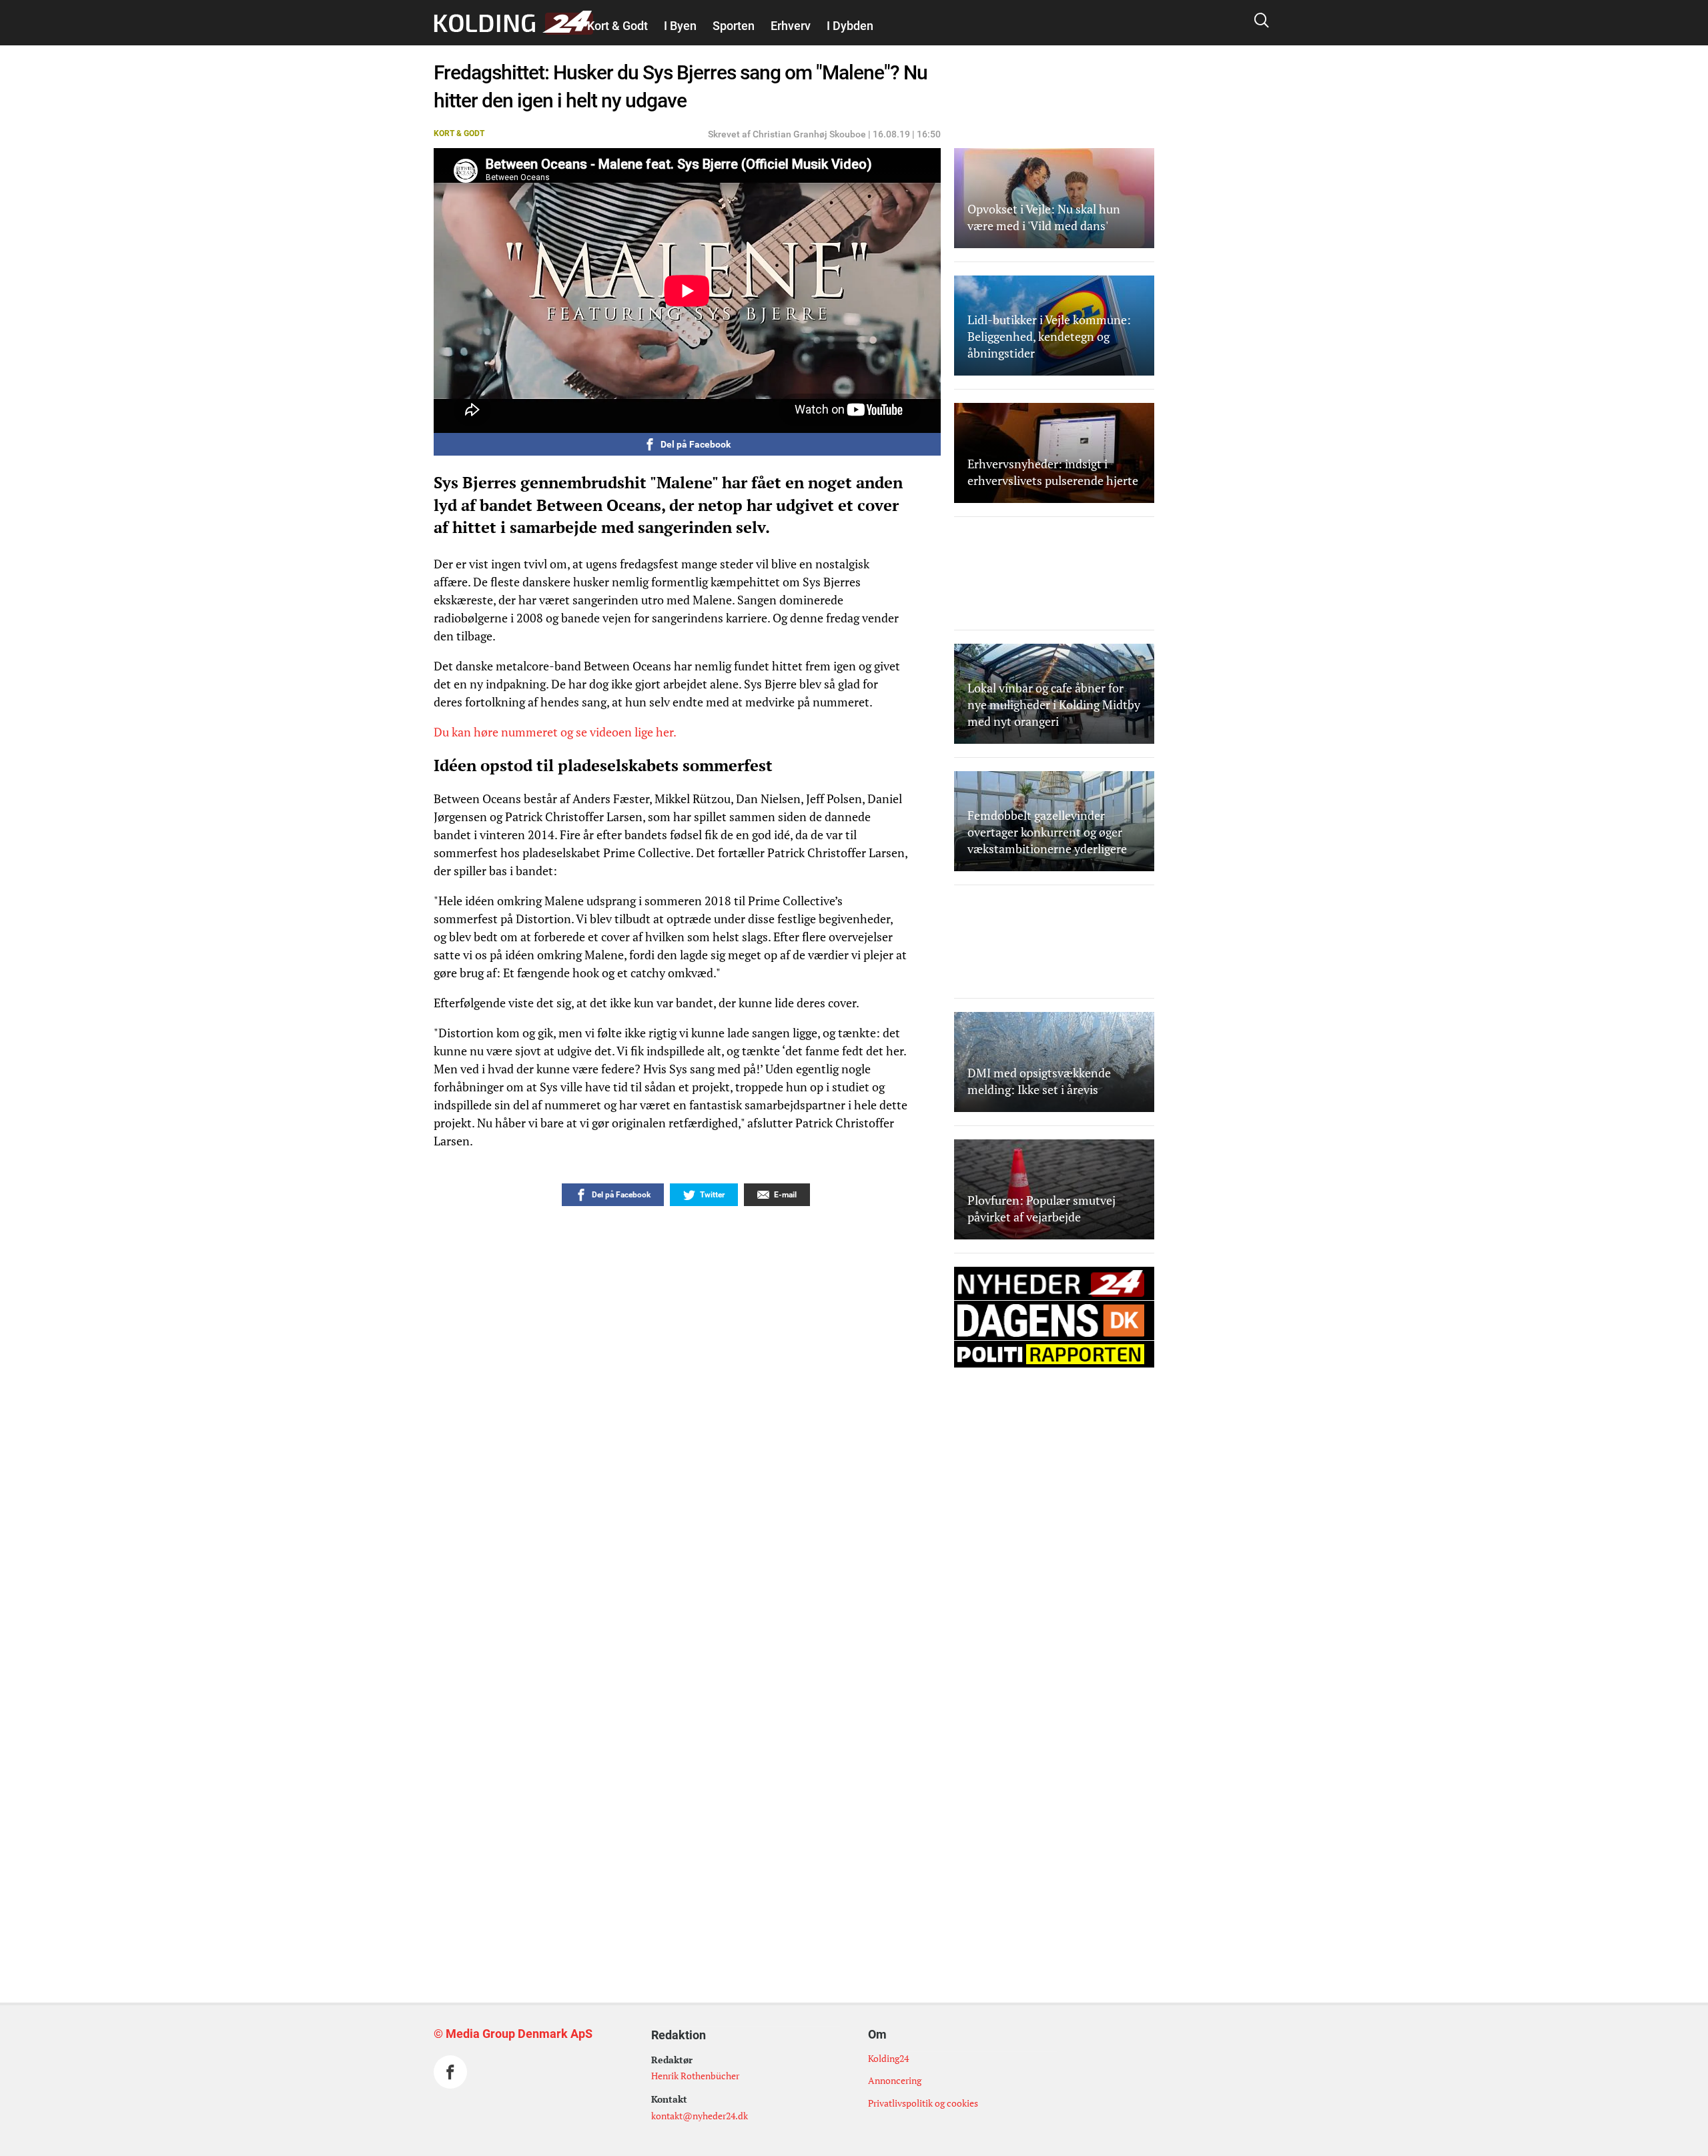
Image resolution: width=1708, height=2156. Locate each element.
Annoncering (895, 2080)
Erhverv (791, 26)
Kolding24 (888, 2058)
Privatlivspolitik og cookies (923, 2103)
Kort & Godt (617, 26)
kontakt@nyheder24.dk (700, 2116)
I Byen (680, 26)
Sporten (734, 26)
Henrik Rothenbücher (695, 2076)
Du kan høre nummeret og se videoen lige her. (555, 732)
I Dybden (850, 26)
